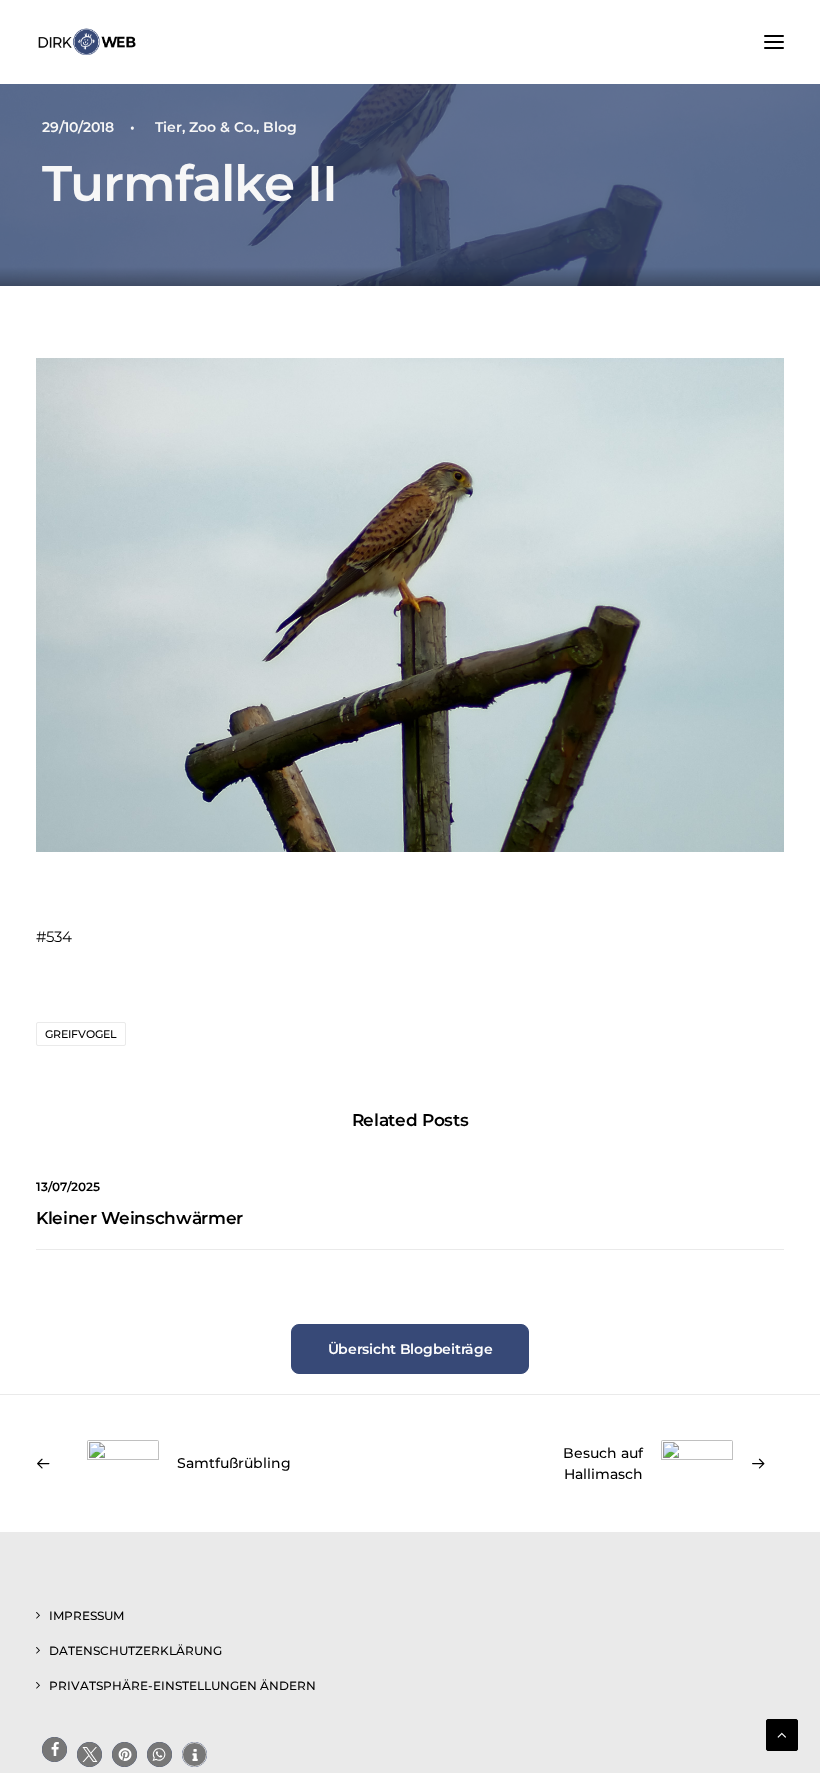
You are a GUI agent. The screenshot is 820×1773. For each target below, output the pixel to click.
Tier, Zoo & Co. (205, 127)
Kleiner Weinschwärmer (139, 1218)
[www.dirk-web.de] (87, 42)
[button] (774, 42)
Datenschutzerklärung (135, 1650)
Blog (280, 127)
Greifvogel (81, 1034)
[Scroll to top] (782, 1733)
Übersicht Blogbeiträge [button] (410, 1349)
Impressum (86, 1615)
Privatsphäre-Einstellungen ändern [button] (182, 1685)
